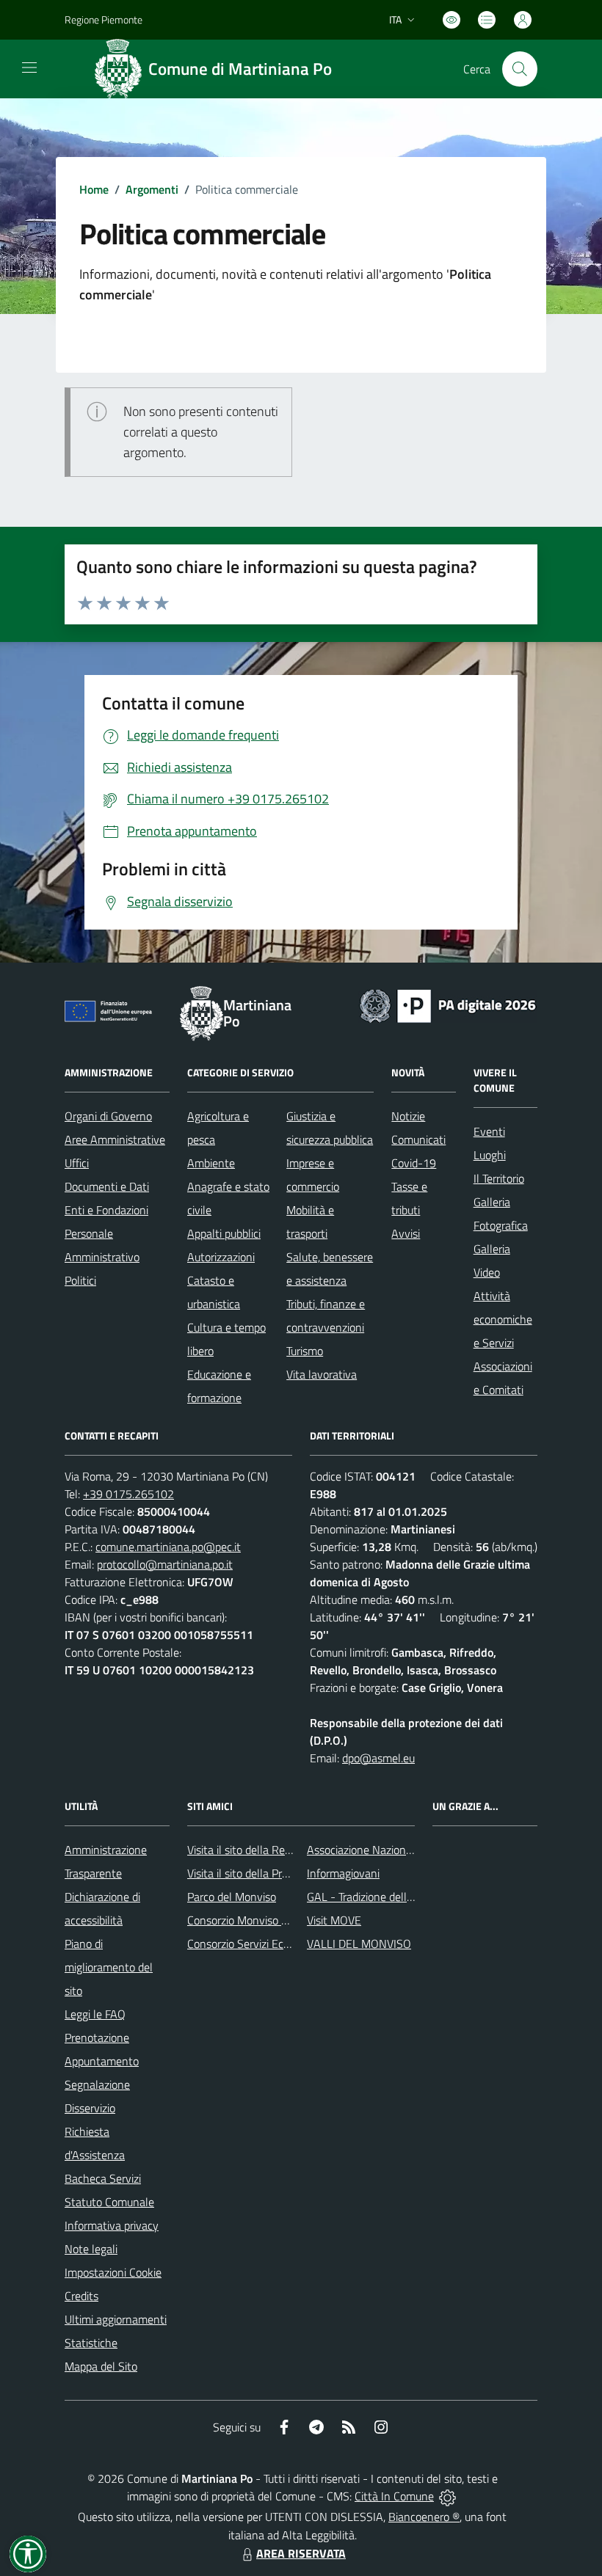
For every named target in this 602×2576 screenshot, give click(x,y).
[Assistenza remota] (447, 2496)
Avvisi (406, 1233)
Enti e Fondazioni (106, 1210)
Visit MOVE (334, 1920)
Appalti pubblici (224, 1233)
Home (94, 189)
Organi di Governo (108, 1116)
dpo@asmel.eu (378, 1758)
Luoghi (490, 1155)
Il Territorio (499, 1178)
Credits (81, 2296)
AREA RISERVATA (301, 2553)
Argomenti (152, 189)
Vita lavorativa (322, 1374)
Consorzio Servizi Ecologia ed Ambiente (282, 1944)
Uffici (77, 1163)
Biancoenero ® (424, 2517)
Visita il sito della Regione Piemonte (274, 1850)
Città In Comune (394, 2496)
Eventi (489, 1131)
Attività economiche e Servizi (503, 1319)
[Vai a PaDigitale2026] (448, 1004)
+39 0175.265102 (128, 1494)
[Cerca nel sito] (520, 69)
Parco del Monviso (232, 1897)
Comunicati (418, 1139)
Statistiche (91, 2343)
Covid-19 (414, 1163)
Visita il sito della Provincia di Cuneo (274, 1873)
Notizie (408, 1116)
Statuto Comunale (109, 2202)
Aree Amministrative (115, 1139)
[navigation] (29, 67)
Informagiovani (343, 1873)
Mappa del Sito (101, 2366)
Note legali (91, 2249)
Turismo (305, 1351)
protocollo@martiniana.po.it (165, 1564)
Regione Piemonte (104, 19)
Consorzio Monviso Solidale (253, 1920)
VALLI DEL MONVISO (359, 1944)
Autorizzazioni (221, 1257)
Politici (80, 1280)
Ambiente (211, 1163)
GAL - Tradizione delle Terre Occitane (396, 1897)
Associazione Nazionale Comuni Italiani (402, 1850)
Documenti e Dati (107, 1186)
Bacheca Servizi (103, 2178)
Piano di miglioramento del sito (109, 1967)
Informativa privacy (112, 2225)
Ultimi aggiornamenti (116, 2319)
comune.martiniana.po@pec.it (168, 1547)
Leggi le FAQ (95, 2014)
